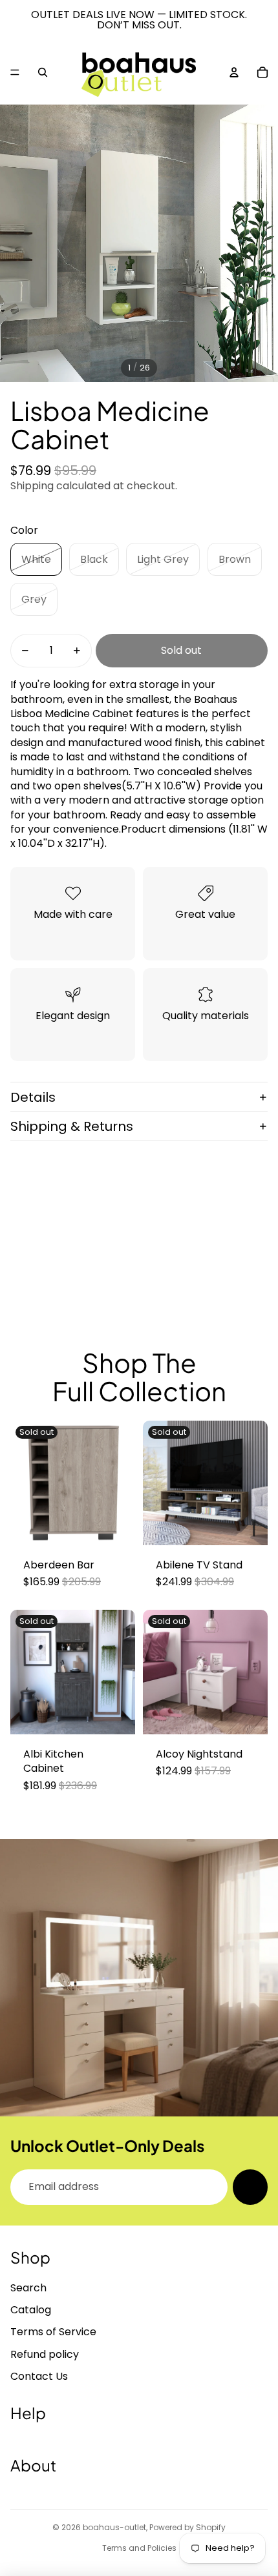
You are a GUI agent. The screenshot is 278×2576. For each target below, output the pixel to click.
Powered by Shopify (187, 2527)
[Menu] (15, 72)
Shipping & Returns (72, 1126)
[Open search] (43, 72)
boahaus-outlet (114, 2527)
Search (28, 2288)
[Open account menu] (234, 72)
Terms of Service (53, 2332)
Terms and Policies (139, 2548)
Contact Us (39, 2376)
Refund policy (45, 2354)
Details (33, 1097)
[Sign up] (250, 2187)
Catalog (31, 2310)
